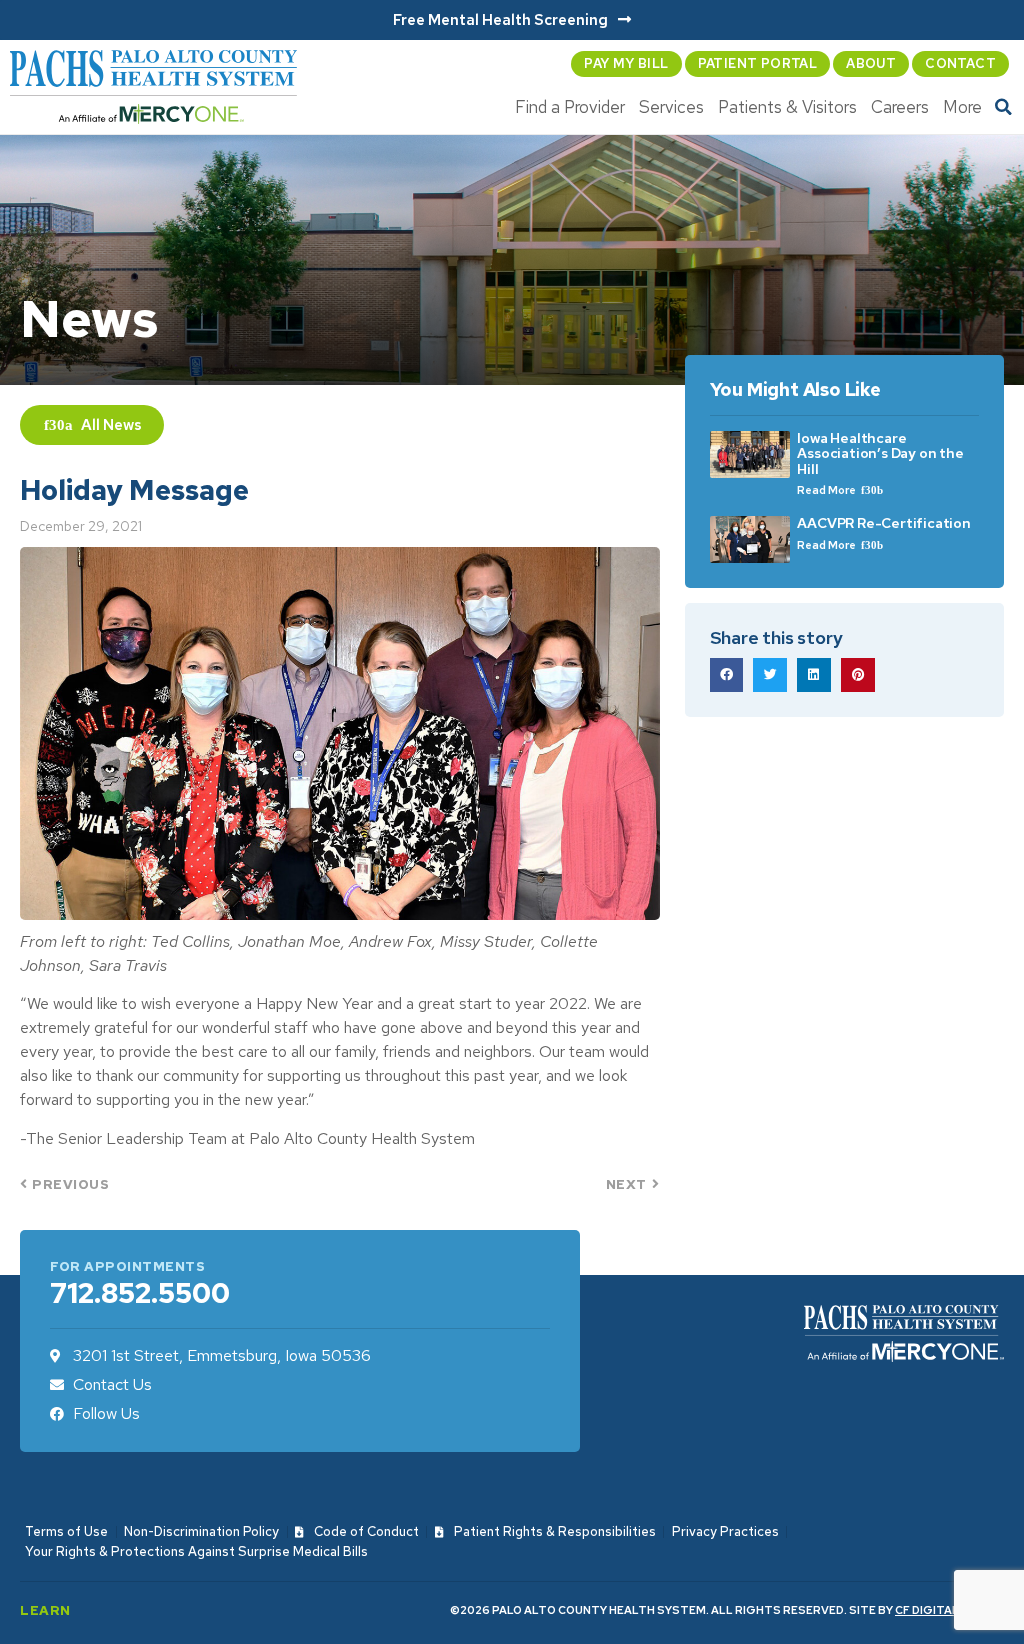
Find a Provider (570, 107)
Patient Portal (758, 63)
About (871, 63)
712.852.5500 (140, 1293)
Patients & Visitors (787, 107)
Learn (45, 1610)
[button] (1004, 107)
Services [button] (671, 107)
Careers (900, 107)
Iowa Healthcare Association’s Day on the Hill (880, 453)
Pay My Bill (626, 63)
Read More (827, 490)
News (122, 425)
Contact (960, 63)
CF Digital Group (949, 1610)
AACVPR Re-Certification (883, 523)
